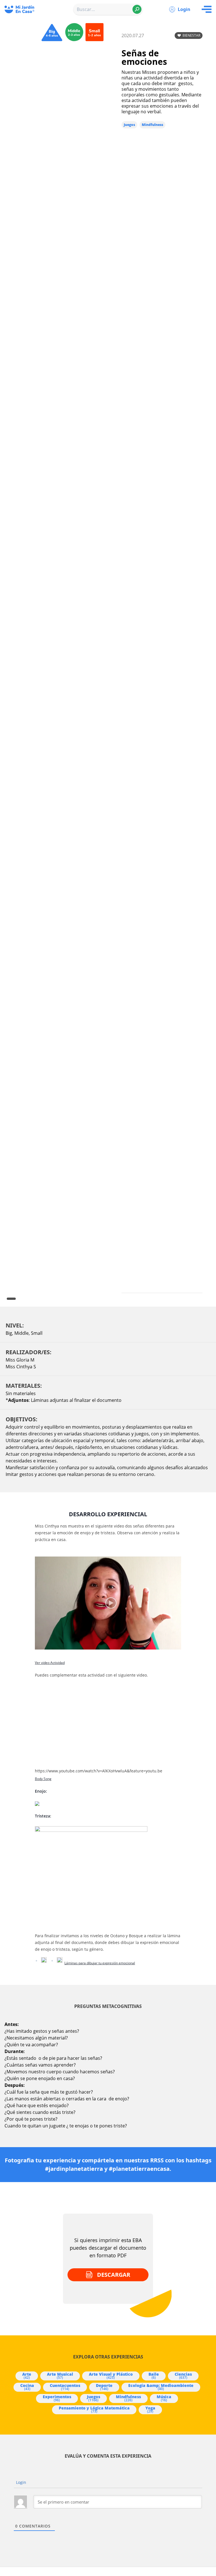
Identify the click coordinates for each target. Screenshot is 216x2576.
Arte (27, 2376)
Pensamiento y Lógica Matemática (94, 2409)
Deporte (104, 2387)
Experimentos (57, 2398)
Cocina (27, 2387)
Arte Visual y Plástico (111, 2376)
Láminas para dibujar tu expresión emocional (100, 1963)
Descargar (114, 2275)
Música (164, 2398)
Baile (154, 2376)
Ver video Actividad (50, 1663)
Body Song (43, 1779)
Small (37, 1333)
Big (9, 1333)
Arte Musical (60, 2376)
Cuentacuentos (65, 2387)
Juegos (129, 125)
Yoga (150, 2409)
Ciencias (183, 2376)
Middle (22, 1333)
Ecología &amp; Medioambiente (161, 2387)
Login (184, 9)
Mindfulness (152, 125)
